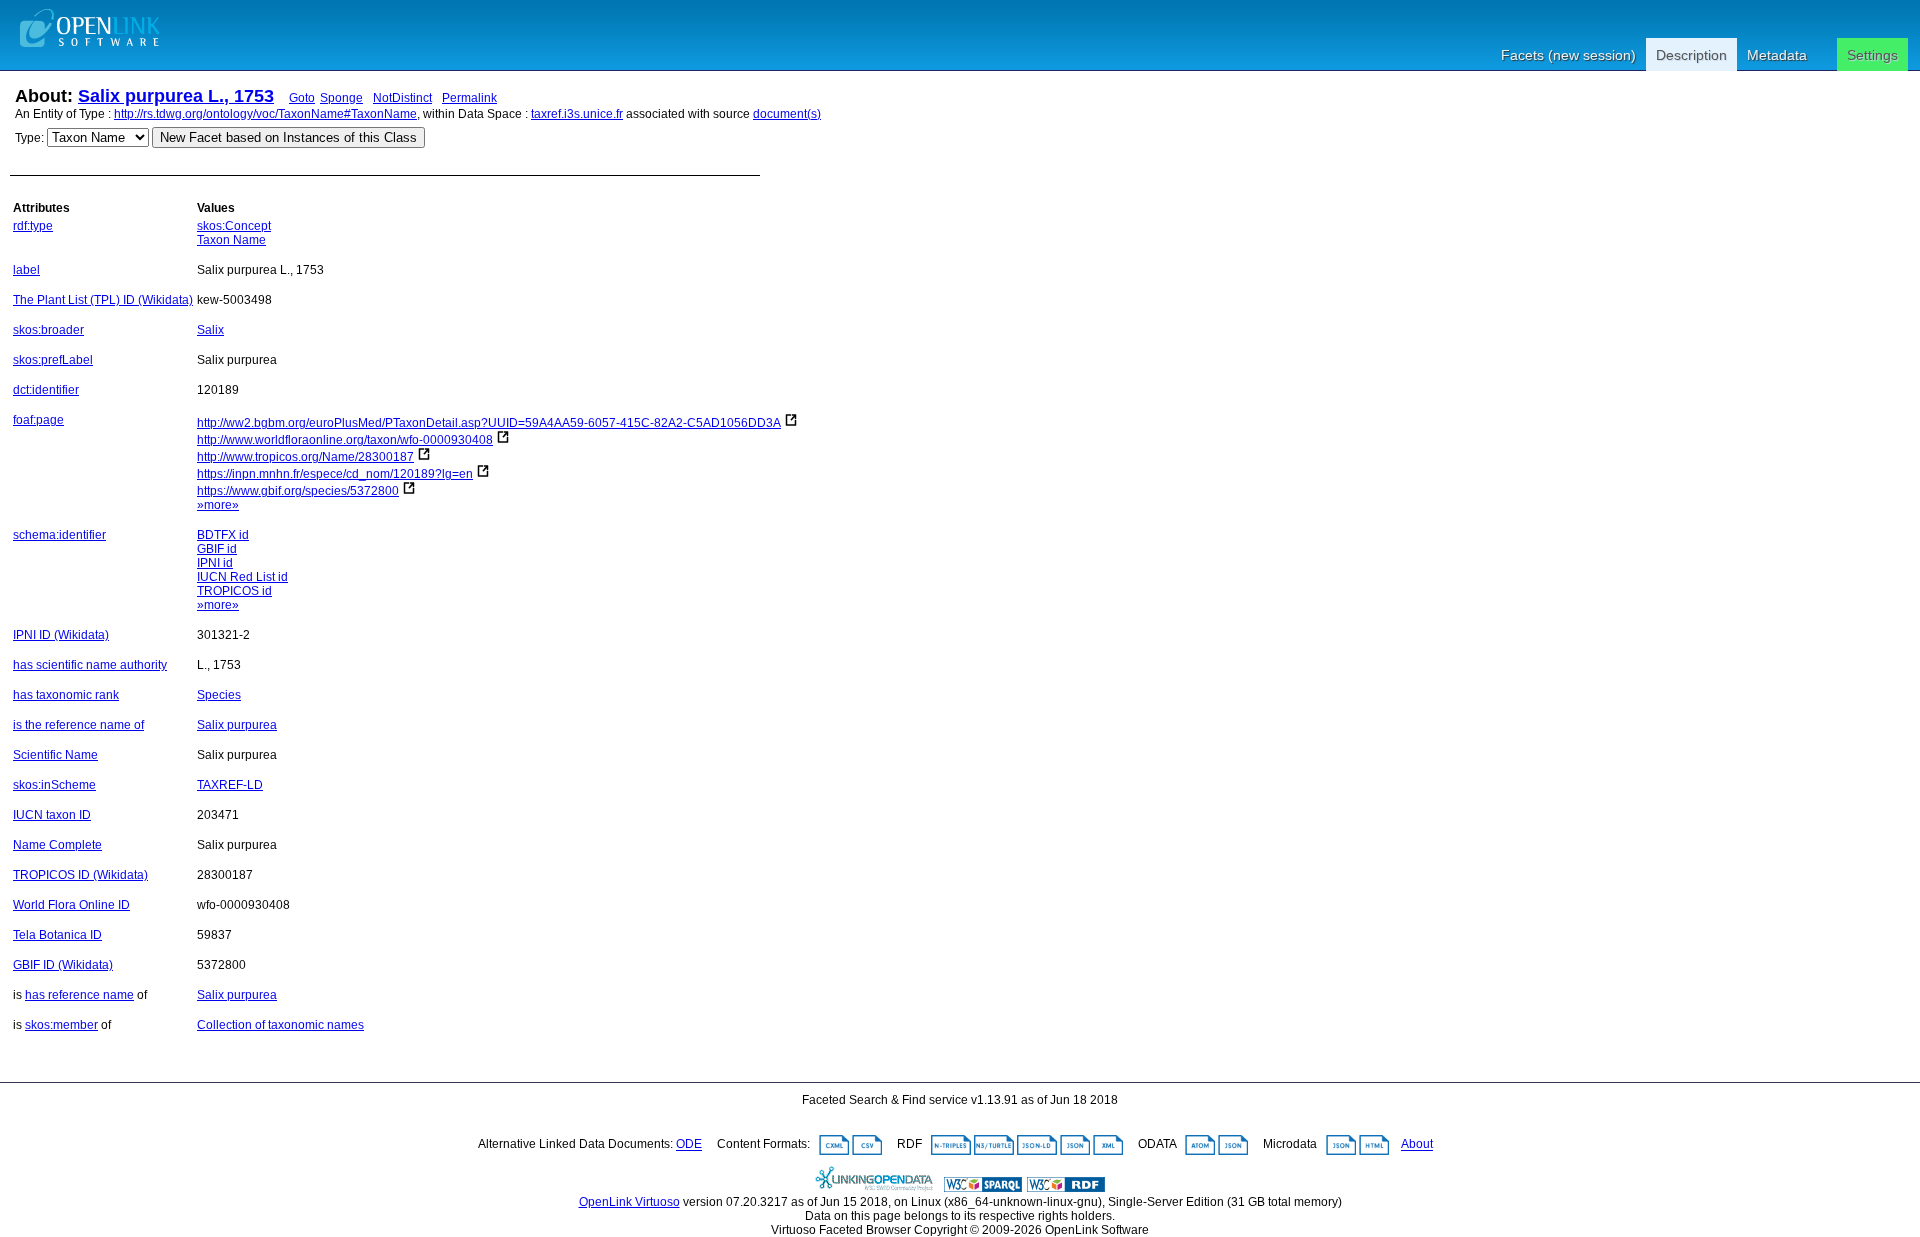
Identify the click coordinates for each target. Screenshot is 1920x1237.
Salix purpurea (237, 725)
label (26, 270)
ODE (689, 1145)
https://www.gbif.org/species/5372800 (298, 491)
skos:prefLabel (53, 360)
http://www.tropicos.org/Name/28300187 (305, 457)
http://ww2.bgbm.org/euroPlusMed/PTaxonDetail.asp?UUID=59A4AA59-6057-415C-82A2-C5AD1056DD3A (489, 423)
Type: (29, 138)
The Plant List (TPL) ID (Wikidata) (103, 300)
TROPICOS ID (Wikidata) (80, 875)
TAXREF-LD (230, 785)
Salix (210, 330)
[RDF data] (1066, 1188)
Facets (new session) (1568, 55)
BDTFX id (223, 535)
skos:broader (48, 330)
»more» (218, 505)
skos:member (61, 1025)
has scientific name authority (90, 665)
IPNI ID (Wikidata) (61, 635)
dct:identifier (46, 390)
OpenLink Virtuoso (629, 1202)
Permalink (469, 98)
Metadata (1777, 55)
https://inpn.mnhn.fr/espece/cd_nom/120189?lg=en (335, 474)
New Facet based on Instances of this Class (288, 137)
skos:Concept (234, 226)
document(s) (787, 114)
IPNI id (215, 563)
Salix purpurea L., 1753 (176, 96)
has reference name (79, 995)
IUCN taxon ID (52, 815)
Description (1691, 55)
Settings (1872, 55)
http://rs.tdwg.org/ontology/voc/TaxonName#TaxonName (265, 114)
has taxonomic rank (66, 695)
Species (219, 695)
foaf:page (38, 420)
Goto (302, 98)
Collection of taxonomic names (280, 1025)
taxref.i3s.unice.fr (577, 114)
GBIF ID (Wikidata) (63, 965)
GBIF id (217, 549)
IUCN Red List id (242, 577)
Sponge (341, 98)
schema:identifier (59, 535)
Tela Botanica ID (57, 935)
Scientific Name (55, 755)
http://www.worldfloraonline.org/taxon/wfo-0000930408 (345, 440)
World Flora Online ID (71, 905)
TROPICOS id (234, 591)
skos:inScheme (54, 785)
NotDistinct (402, 98)
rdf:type (33, 226)
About (1417, 1145)
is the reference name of (78, 725)
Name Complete (57, 845)
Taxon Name (231, 240)
